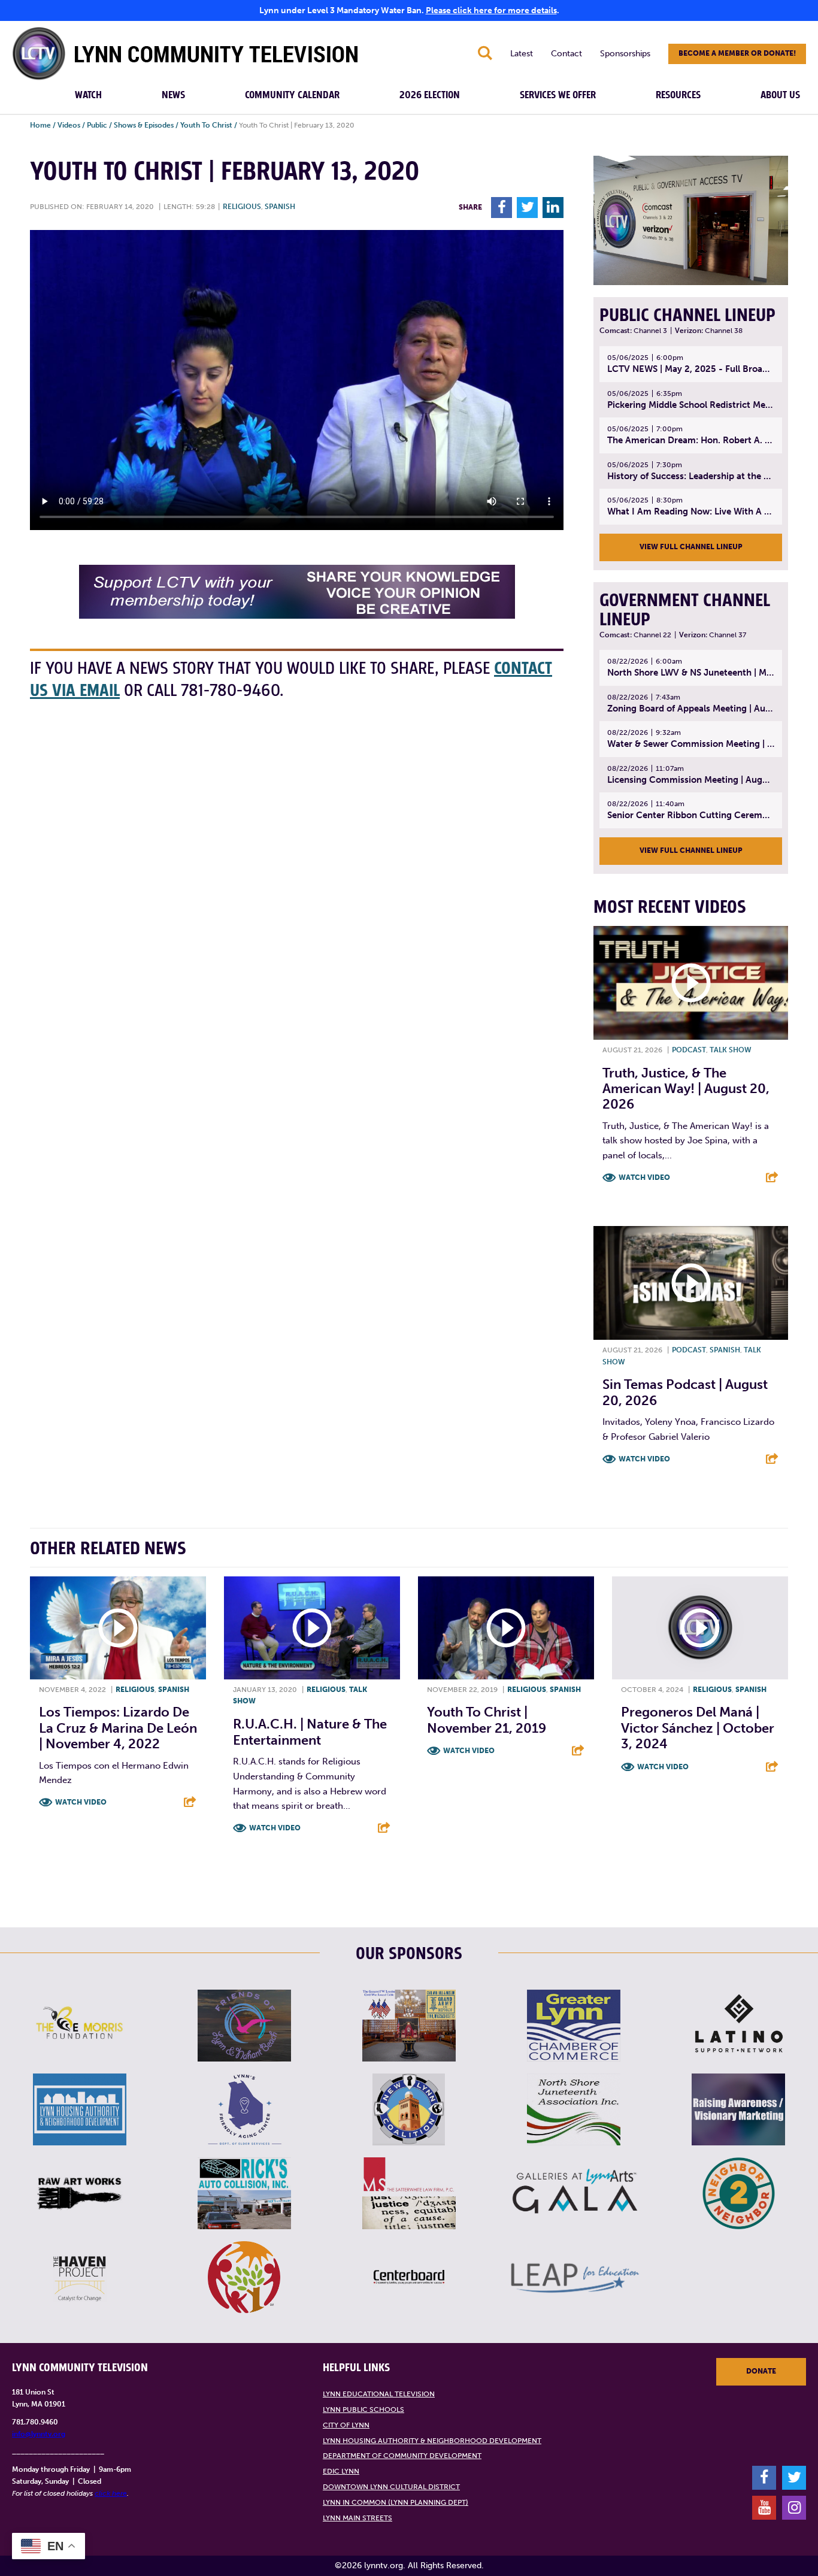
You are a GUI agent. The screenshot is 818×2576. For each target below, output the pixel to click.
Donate (761, 2371)
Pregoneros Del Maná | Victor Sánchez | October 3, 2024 (698, 1728)
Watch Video (644, 1177)
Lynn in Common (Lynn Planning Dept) (396, 2502)
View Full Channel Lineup (691, 547)
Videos (69, 125)
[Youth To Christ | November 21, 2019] (506, 1628)
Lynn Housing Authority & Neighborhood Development (432, 2441)
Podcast (689, 1050)
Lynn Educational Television (379, 2394)
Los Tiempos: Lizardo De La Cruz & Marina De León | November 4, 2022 (118, 1728)
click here (111, 2493)
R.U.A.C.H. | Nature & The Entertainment (310, 1732)
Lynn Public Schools (363, 2409)
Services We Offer (558, 95)
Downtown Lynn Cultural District (391, 2487)
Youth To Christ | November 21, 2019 (487, 1720)
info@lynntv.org (39, 2434)
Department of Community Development (402, 2456)
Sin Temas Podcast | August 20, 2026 (685, 1392)
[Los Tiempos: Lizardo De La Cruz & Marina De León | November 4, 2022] (118, 1628)
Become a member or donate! (737, 53)
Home (40, 125)
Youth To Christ (206, 125)
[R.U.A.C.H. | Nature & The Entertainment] (312, 1628)
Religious (242, 207)
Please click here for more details (491, 10)
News (173, 95)
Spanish (280, 207)
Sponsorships (625, 54)
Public (97, 125)
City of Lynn (346, 2425)
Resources (678, 95)
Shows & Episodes (144, 125)
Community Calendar (292, 95)
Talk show (731, 1050)
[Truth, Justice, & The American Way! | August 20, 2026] (691, 983)
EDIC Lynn (341, 2471)
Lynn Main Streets (358, 2518)
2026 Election (430, 95)
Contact (566, 54)
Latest (522, 54)
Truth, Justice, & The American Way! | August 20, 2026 (686, 1089)
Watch (88, 95)
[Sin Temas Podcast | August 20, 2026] (691, 1283)
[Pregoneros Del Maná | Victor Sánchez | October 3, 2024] (700, 1628)
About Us (780, 95)
